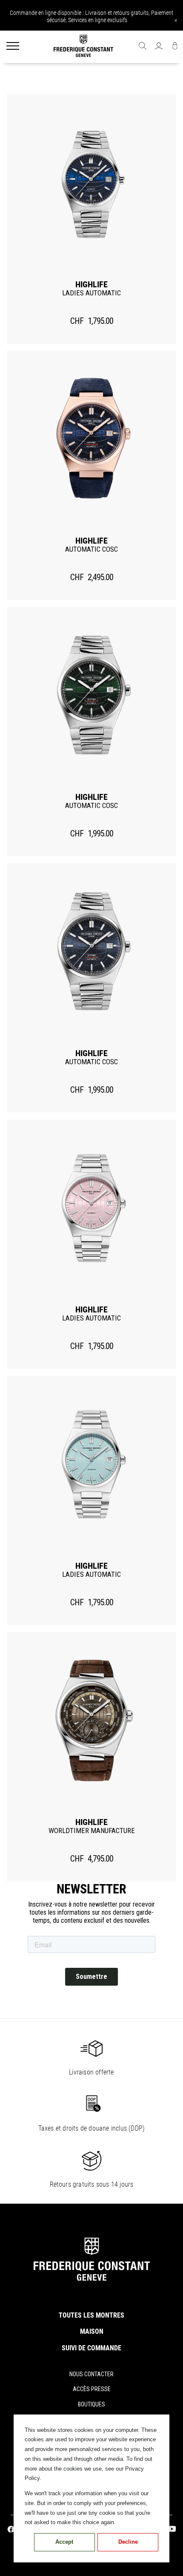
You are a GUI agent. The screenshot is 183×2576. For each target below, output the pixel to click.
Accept (64, 2542)
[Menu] (13, 47)
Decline (128, 2542)
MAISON (92, 2331)
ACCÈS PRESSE (92, 2389)
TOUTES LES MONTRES (91, 2315)
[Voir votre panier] (175, 47)
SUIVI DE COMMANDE (91, 2348)
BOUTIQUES (91, 2404)
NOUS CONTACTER (91, 2374)
